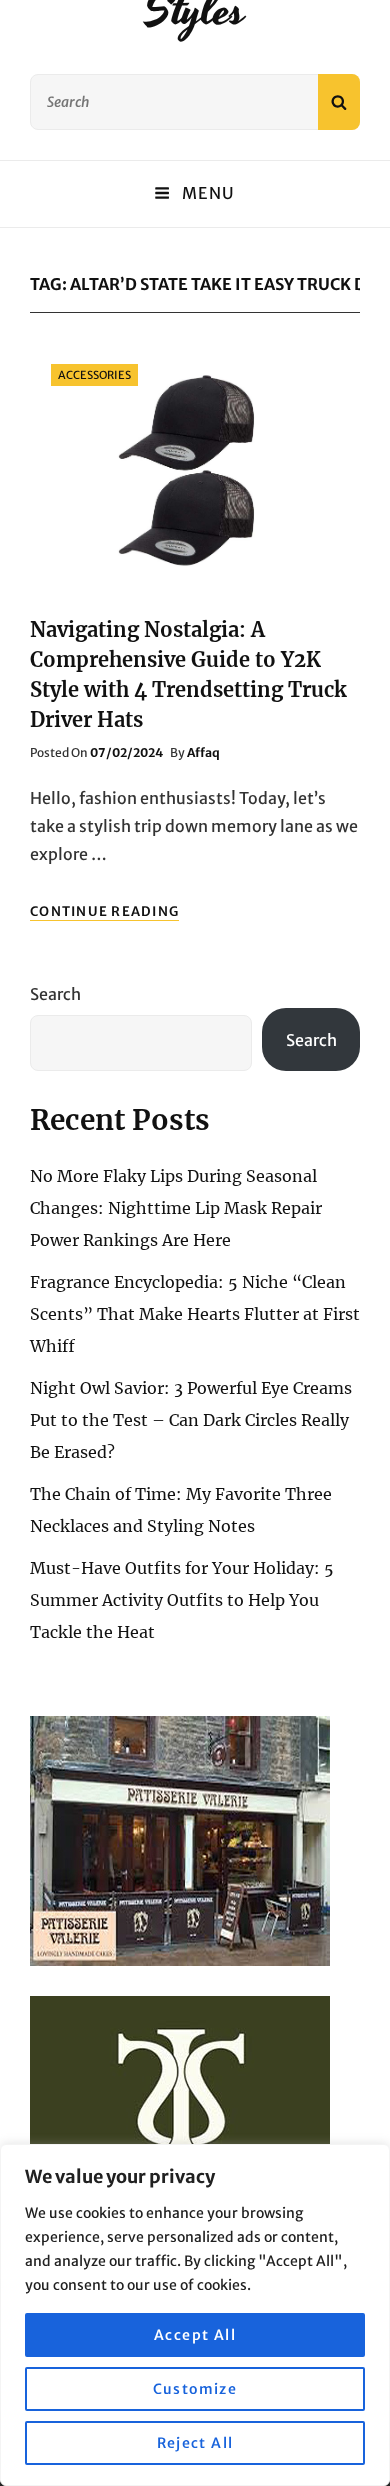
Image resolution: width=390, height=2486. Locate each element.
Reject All (195, 2443)
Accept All (195, 2335)
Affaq (203, 752)
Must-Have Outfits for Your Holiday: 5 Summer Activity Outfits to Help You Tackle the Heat (182, 1600)
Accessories (94, 375)
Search (55, 994)
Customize (195, 2389)
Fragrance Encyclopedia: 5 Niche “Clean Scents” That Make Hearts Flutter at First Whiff (195, 1314)
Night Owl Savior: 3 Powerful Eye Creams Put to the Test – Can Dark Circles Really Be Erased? (191, 1420)
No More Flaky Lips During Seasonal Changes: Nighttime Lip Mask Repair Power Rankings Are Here (176, 1208)
